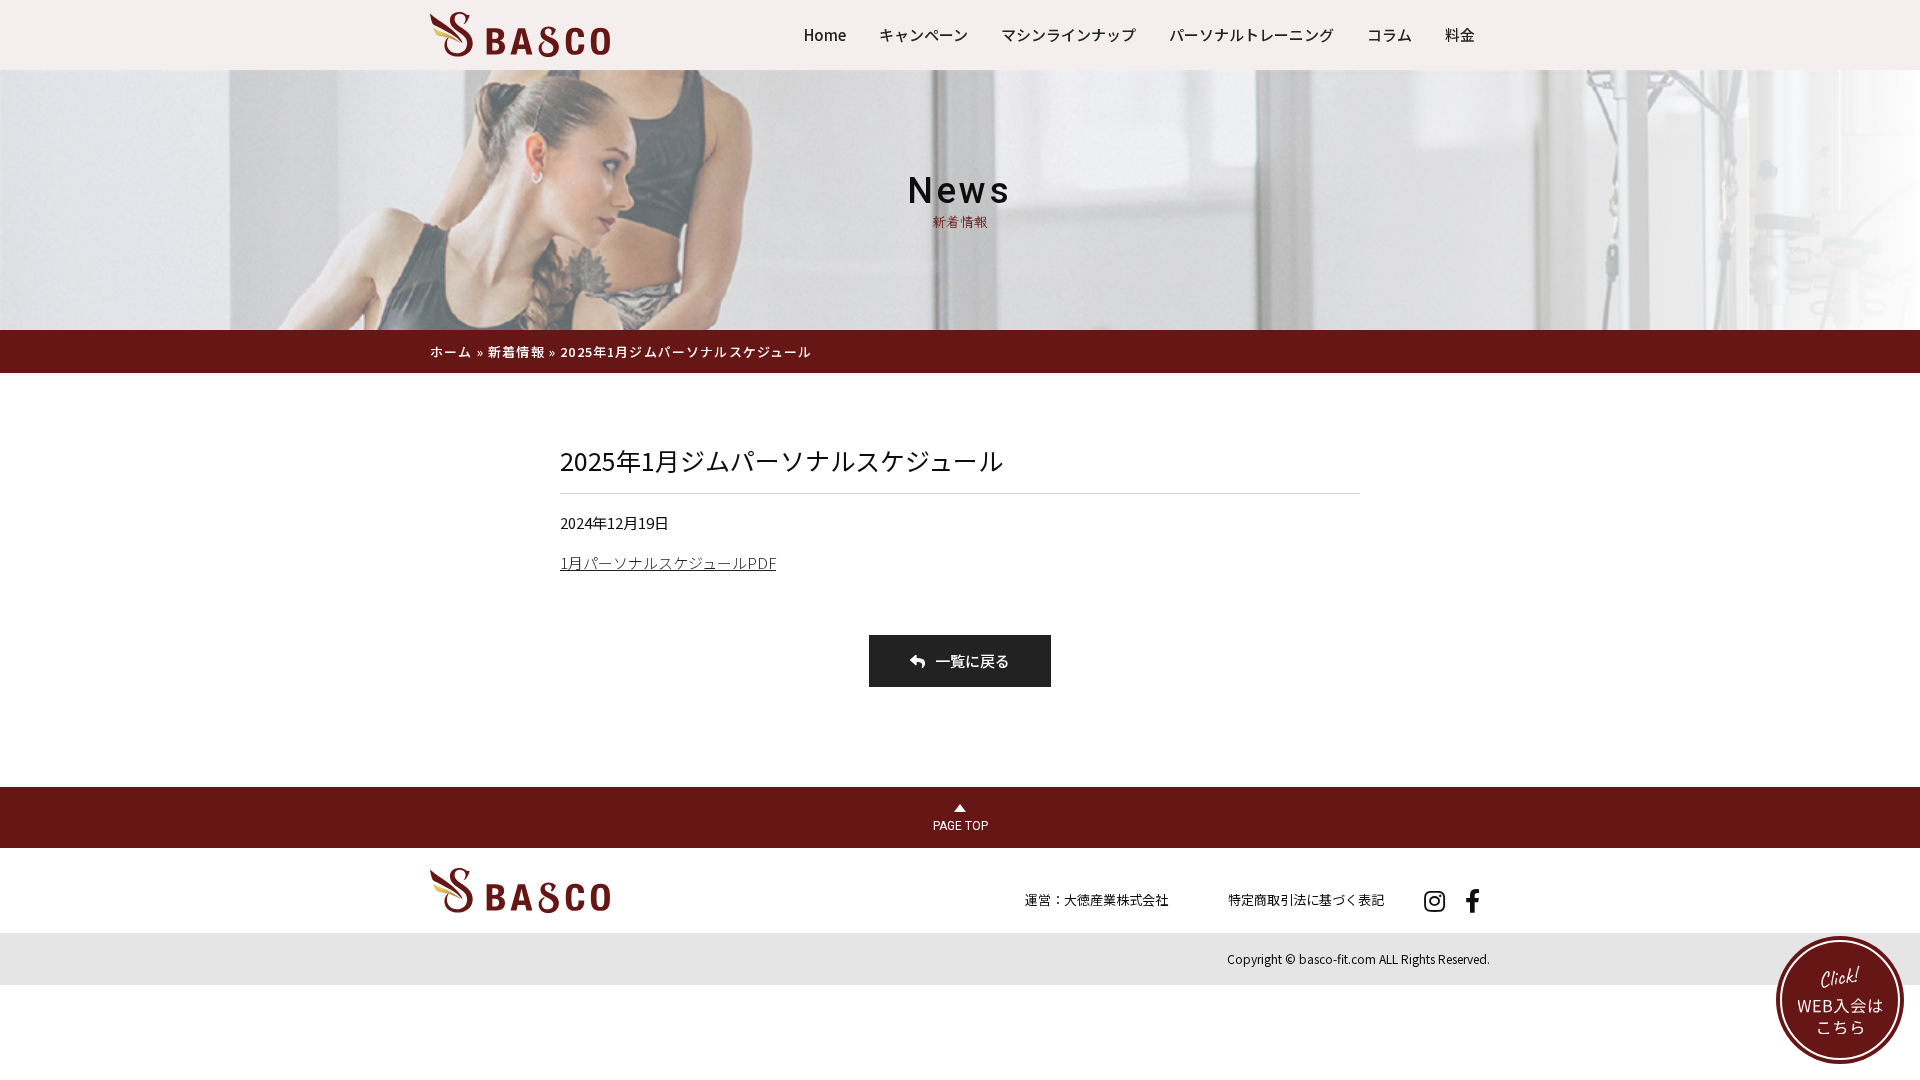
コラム (1389, 34)
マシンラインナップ (1068, 34)
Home (825, 34)
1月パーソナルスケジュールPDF (668, 562)
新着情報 (516, 351)
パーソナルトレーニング (1251, 34)
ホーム (451, 351)
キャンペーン (923, 34)
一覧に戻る (972, 660)
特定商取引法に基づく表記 (1306, 899)
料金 (1460, 34)
